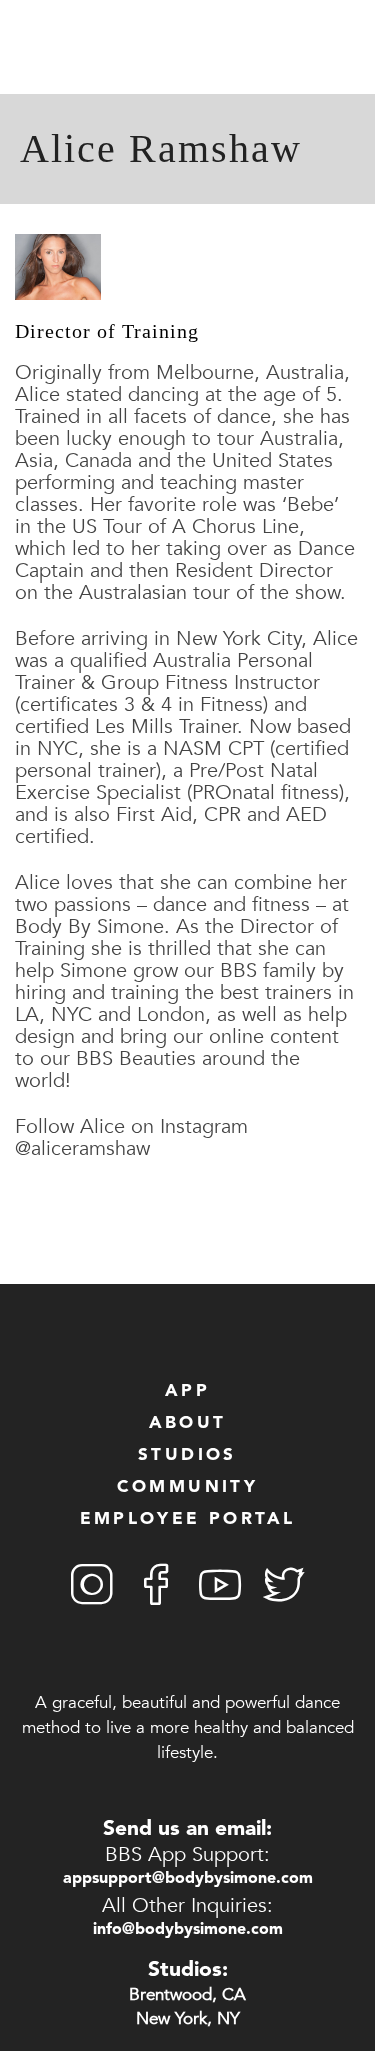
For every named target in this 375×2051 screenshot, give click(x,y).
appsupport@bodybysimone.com (188, 1879)
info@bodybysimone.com (188, 1930)
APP (187, 1391)
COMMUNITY (188, 1487)
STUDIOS (187, 1455)
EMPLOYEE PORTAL (188, 1519)
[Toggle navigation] (17, 48)
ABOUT (188, 1423)
